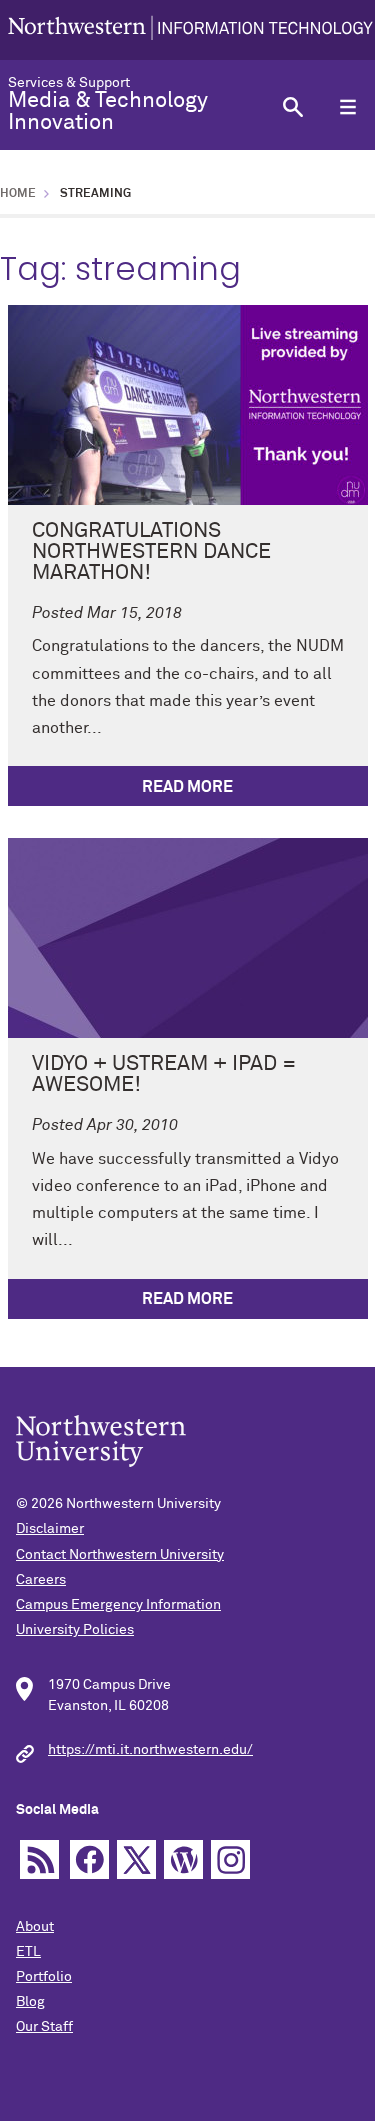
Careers (41, 1580)
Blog (30, 2002)
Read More (187, 787)
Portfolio (44, 1977)
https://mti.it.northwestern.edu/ (150, 1750)
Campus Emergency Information (118, 1605)
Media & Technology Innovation (108, 112)
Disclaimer (50, 1529)
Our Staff (44, 2027)
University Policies (75, 1630)
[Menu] (347, 106)
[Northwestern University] (190, 30)
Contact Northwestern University (120, 1555)
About (35, 1927)
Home (18, 194)
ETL (28, 1952)
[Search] (292, 106)
